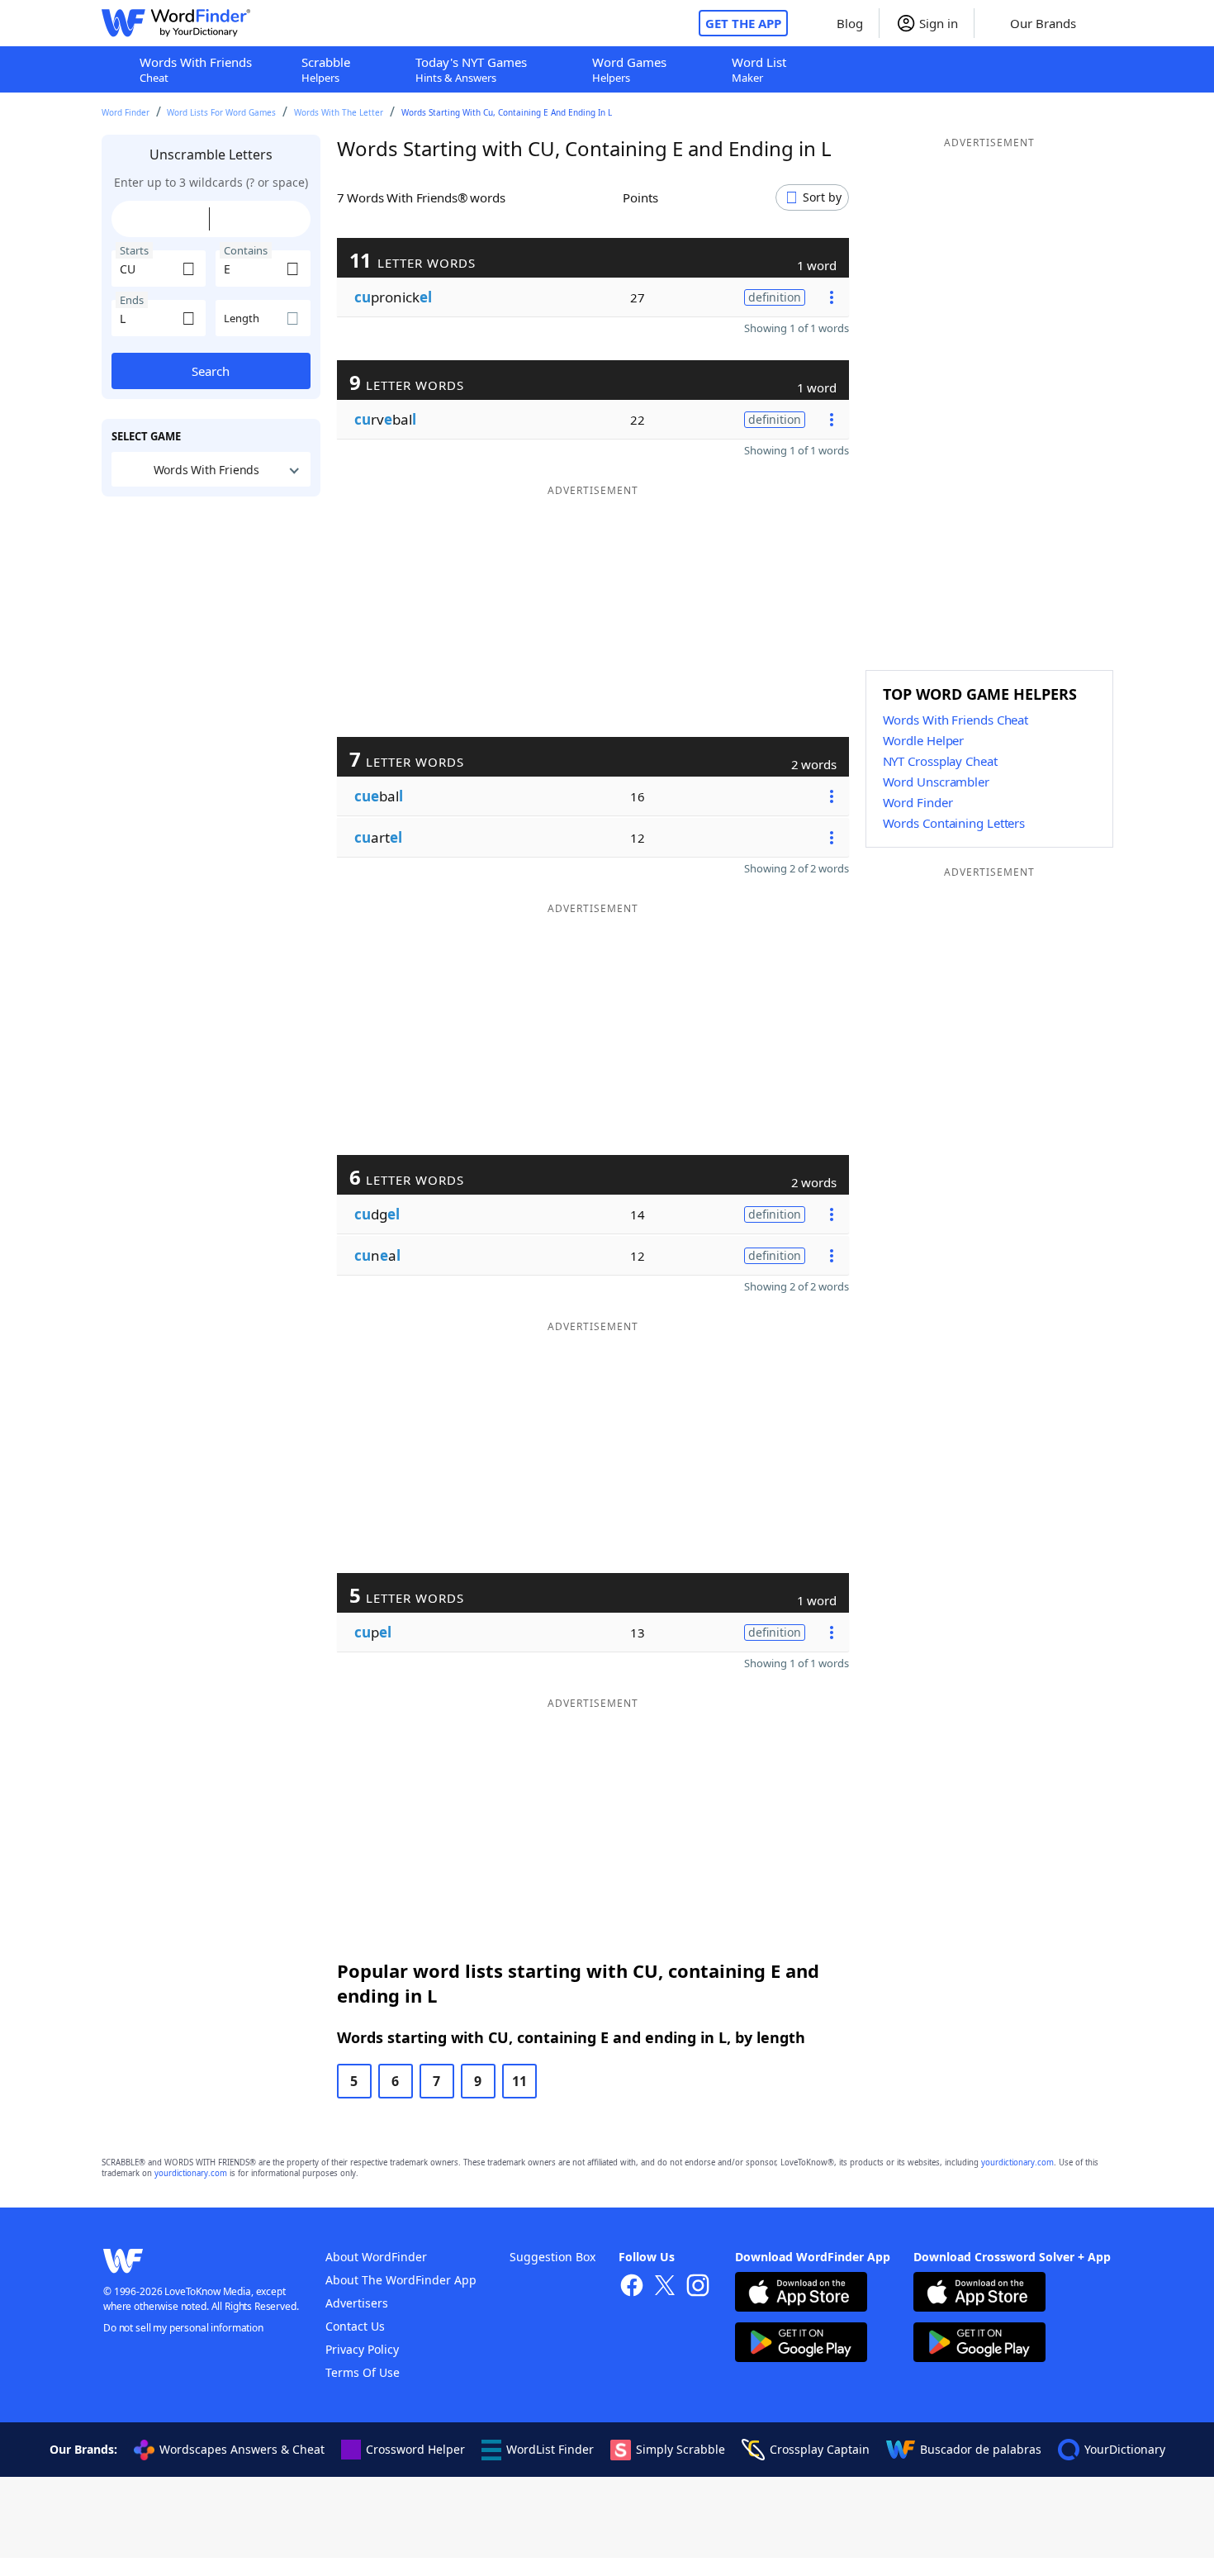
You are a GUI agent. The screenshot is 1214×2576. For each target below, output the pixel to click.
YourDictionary (1125, 2449)
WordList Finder (550, 2449)
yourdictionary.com (1017, 2163)
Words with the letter (339, 112)
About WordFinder (376, 2257)
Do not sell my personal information (183, 2328)
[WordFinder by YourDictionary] (176, 23)
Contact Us (355, 2326)
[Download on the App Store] (801, 2294)
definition (775, 297)
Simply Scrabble (681, 2449)
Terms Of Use (363, 2372)
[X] (665, 2287)
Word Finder (126, 112)
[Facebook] (632, 2287)
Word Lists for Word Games (221, 112)
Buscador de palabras (981, 2449)
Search (211, 371)
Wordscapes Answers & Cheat (242, 2449)
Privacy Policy (362, 2349)
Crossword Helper (415, 2449)
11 (519, 2081)
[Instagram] (698, 2287)
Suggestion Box (552, 2257)
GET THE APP (743, 23)
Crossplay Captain (820, 2449)
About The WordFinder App (401, 2280)
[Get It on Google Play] (801, 2344)
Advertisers (357, 2303)
